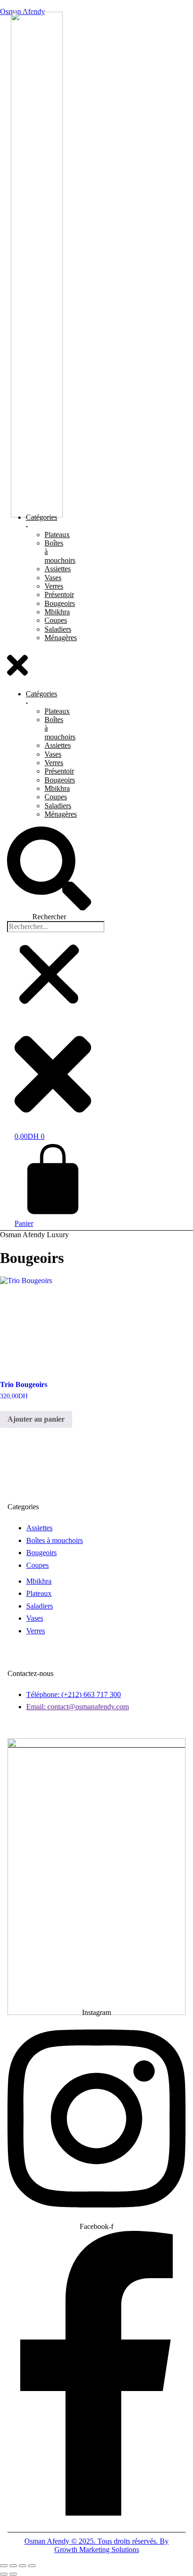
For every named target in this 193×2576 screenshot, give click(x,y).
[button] (18, 666)
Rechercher (49, 917)
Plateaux (57, 535)
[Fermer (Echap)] (32, 2566)
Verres (54, 586)
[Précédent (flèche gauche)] (4, 2574)
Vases (53, 578)
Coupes (56, 620)
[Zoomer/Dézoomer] (4, 2566)
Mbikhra (57, 612)
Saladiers (58, 629)
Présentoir (59, 594)
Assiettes (58, 569)
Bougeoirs (60, 603)
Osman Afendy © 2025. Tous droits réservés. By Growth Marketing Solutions (96, 2545)
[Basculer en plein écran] (13, 2566)
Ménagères (61, 638)
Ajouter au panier (36, 1419)
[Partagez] (22, 2566)
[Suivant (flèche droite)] (13, 2574)
